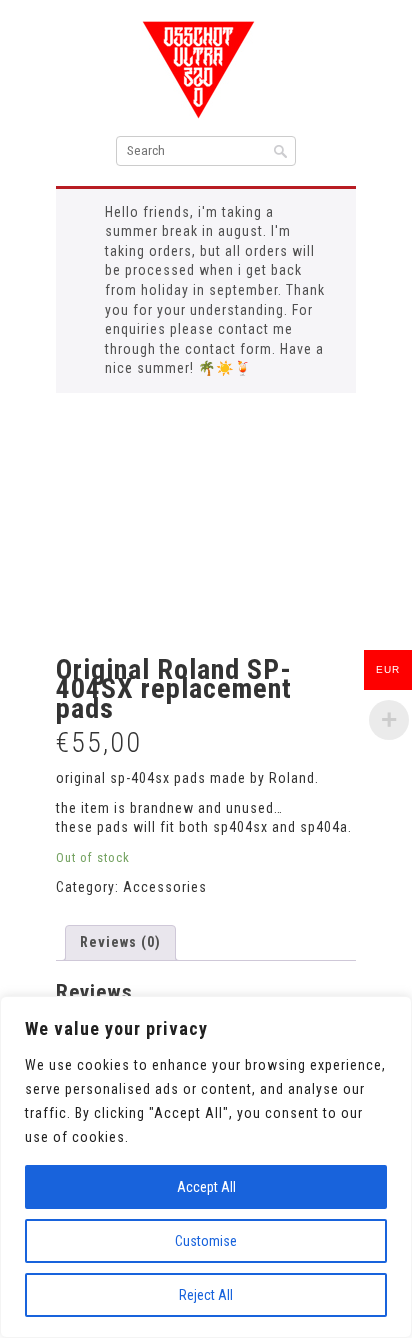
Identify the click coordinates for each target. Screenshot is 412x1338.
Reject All (206, 1295)
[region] (206, 1167)
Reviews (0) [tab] (120, 942)
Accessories (165, 887)
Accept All (206, 1187)
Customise (206, 1241)
